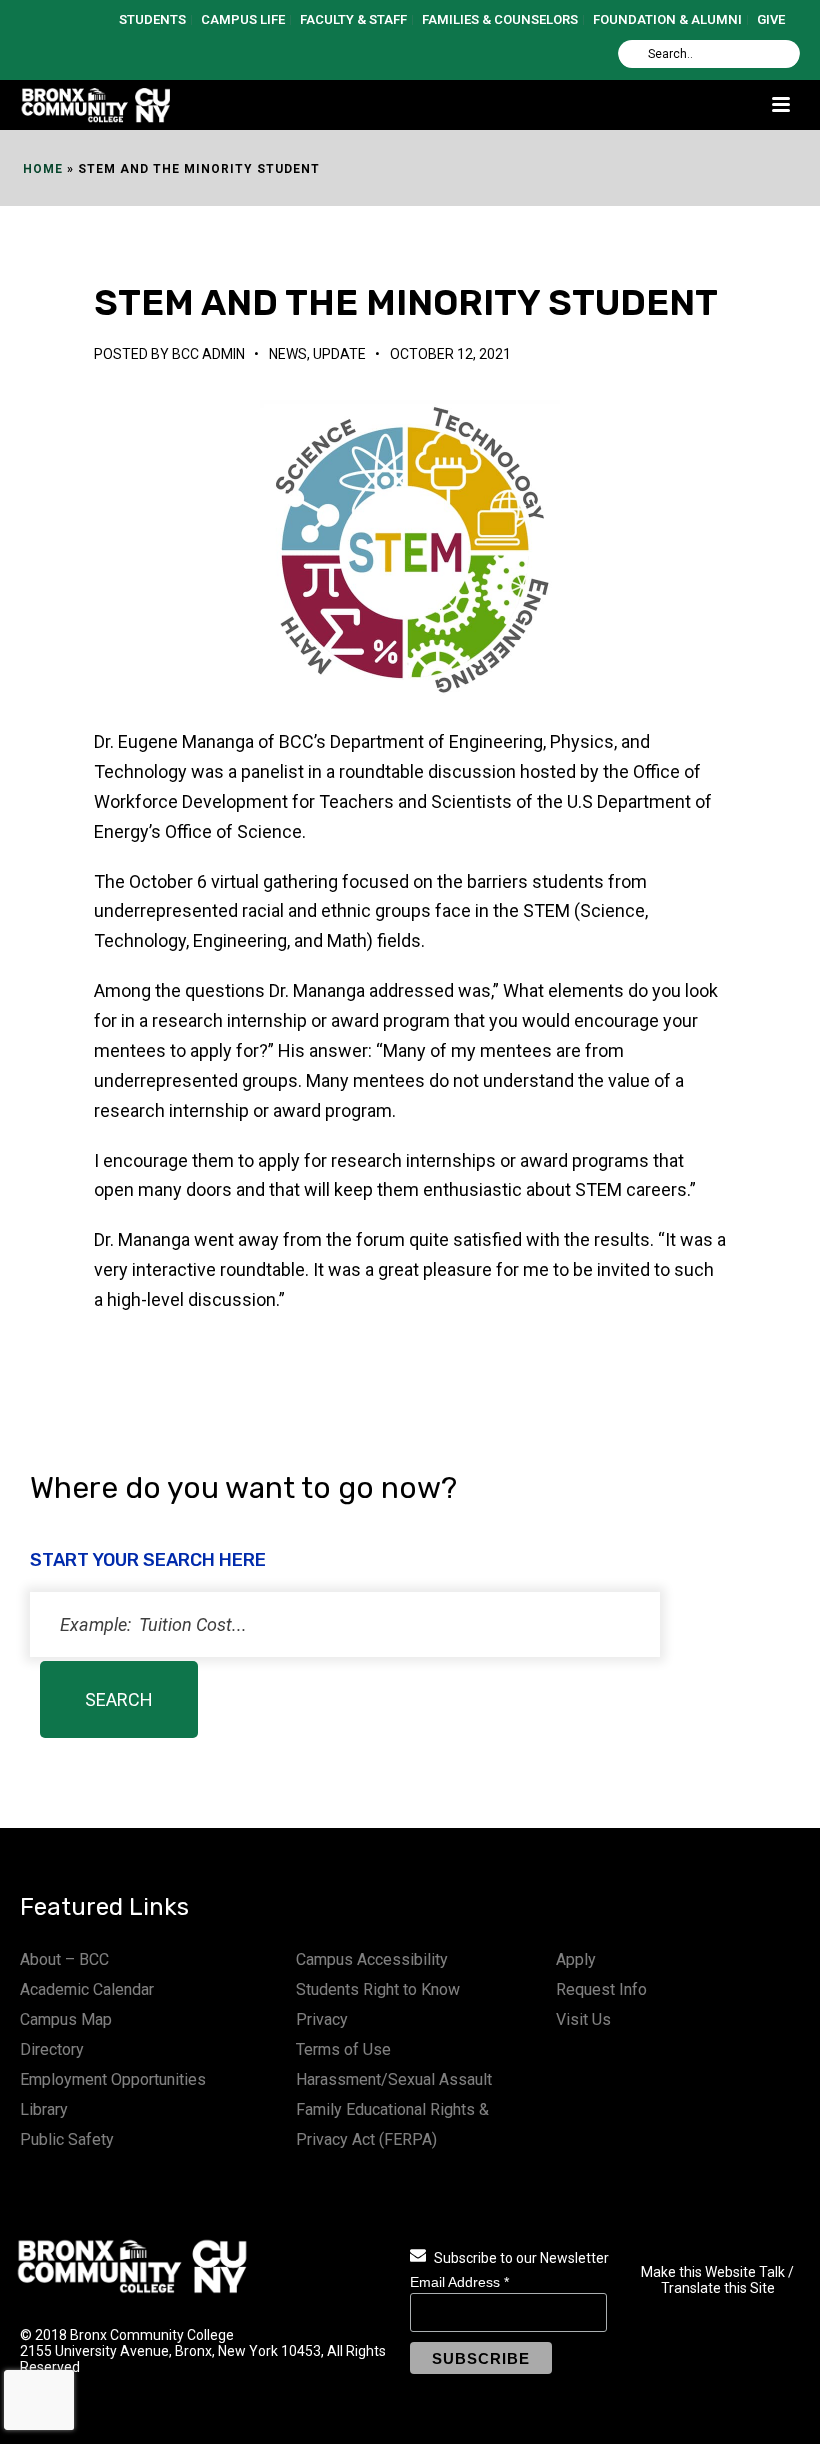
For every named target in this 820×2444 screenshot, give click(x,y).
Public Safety (67, 2139)
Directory (52, 2049)
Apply (576, 1959)
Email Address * (459, 2282)
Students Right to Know (378, 1989)
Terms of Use (343, 2049)
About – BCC (64, 1959)
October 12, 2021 (450, 354)
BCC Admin (208, 354)
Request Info (601, 1989)
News (288, 354)
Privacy (322, 2019)
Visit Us (583, 2019)
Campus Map (66, 2019)
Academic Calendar (87, 1989)
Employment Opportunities (113, 2079)
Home (43, 169)
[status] (345, 1624)
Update (339, 354)
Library (44, 2109)
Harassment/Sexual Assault (394, 2079)
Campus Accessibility (372, 1959)
